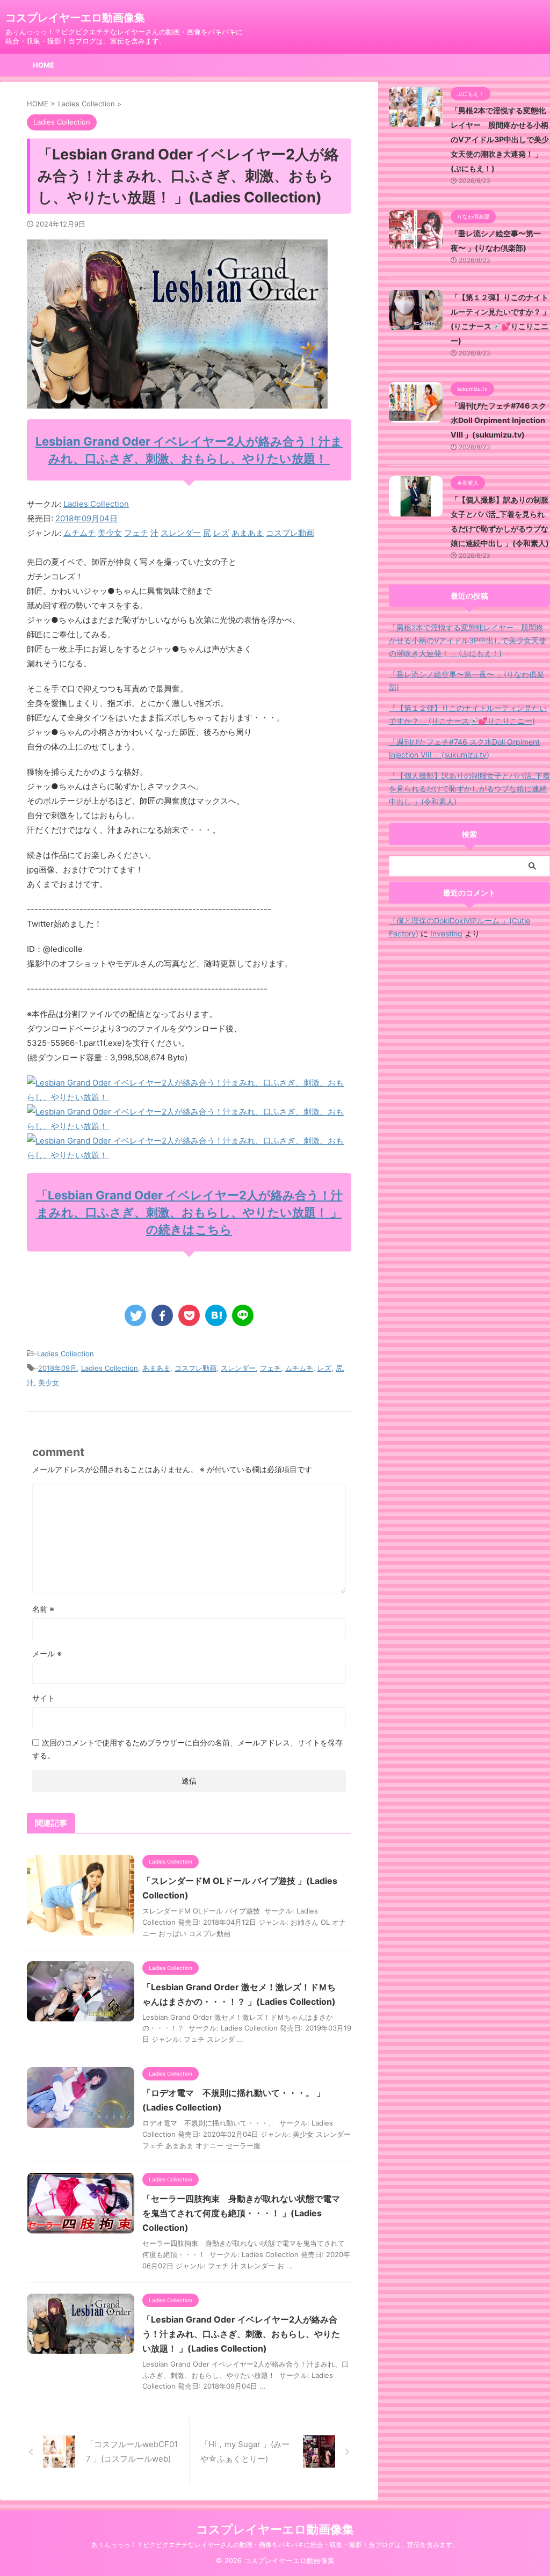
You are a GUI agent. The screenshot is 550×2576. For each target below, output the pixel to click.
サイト (44, 1698)
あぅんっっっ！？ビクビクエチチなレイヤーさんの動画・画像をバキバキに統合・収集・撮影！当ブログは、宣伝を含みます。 (275, 2545)
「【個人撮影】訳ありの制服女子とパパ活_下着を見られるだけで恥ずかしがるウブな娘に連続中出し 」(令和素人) (469, 788)
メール (47, 1653)
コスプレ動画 (290, 533)
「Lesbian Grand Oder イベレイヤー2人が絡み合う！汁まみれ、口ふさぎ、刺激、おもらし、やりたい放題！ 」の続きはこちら (189, 1212)
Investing (446, 933)
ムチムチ (79, 533)
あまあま (248, 533)
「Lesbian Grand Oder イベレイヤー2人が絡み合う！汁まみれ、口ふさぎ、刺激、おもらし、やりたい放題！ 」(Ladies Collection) (241, 2334)
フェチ (136, 533)
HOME (44, 65)
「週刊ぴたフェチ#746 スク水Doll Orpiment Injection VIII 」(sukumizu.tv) (498, 420)
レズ (221, 533)
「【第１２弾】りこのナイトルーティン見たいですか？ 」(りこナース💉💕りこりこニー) (468, 714)
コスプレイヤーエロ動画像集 (75, 18)
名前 (43, 1609)
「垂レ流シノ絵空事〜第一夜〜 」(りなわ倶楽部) (466, 681)
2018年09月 (57, 1368)
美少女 (110, 533)
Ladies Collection (96, 504)
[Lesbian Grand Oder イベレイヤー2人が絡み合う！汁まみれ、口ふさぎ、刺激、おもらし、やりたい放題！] (189, 1097)
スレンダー (181, 533)
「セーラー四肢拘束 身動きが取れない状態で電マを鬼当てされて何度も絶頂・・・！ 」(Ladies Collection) (241, 2213)
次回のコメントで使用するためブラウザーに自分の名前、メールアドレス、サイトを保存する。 (187, 1749)
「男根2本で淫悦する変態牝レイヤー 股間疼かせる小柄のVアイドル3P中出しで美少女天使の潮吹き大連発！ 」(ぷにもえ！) (500, 139)
